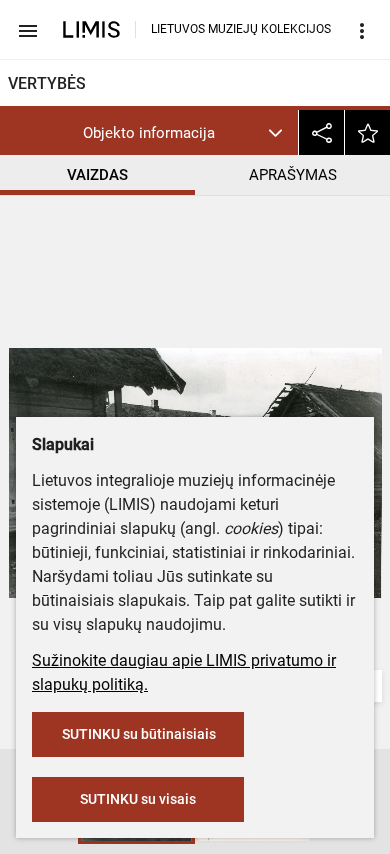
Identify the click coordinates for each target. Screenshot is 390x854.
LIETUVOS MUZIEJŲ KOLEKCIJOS (241, 29)
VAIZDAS (97, 175)
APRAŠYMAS (293, 175)
